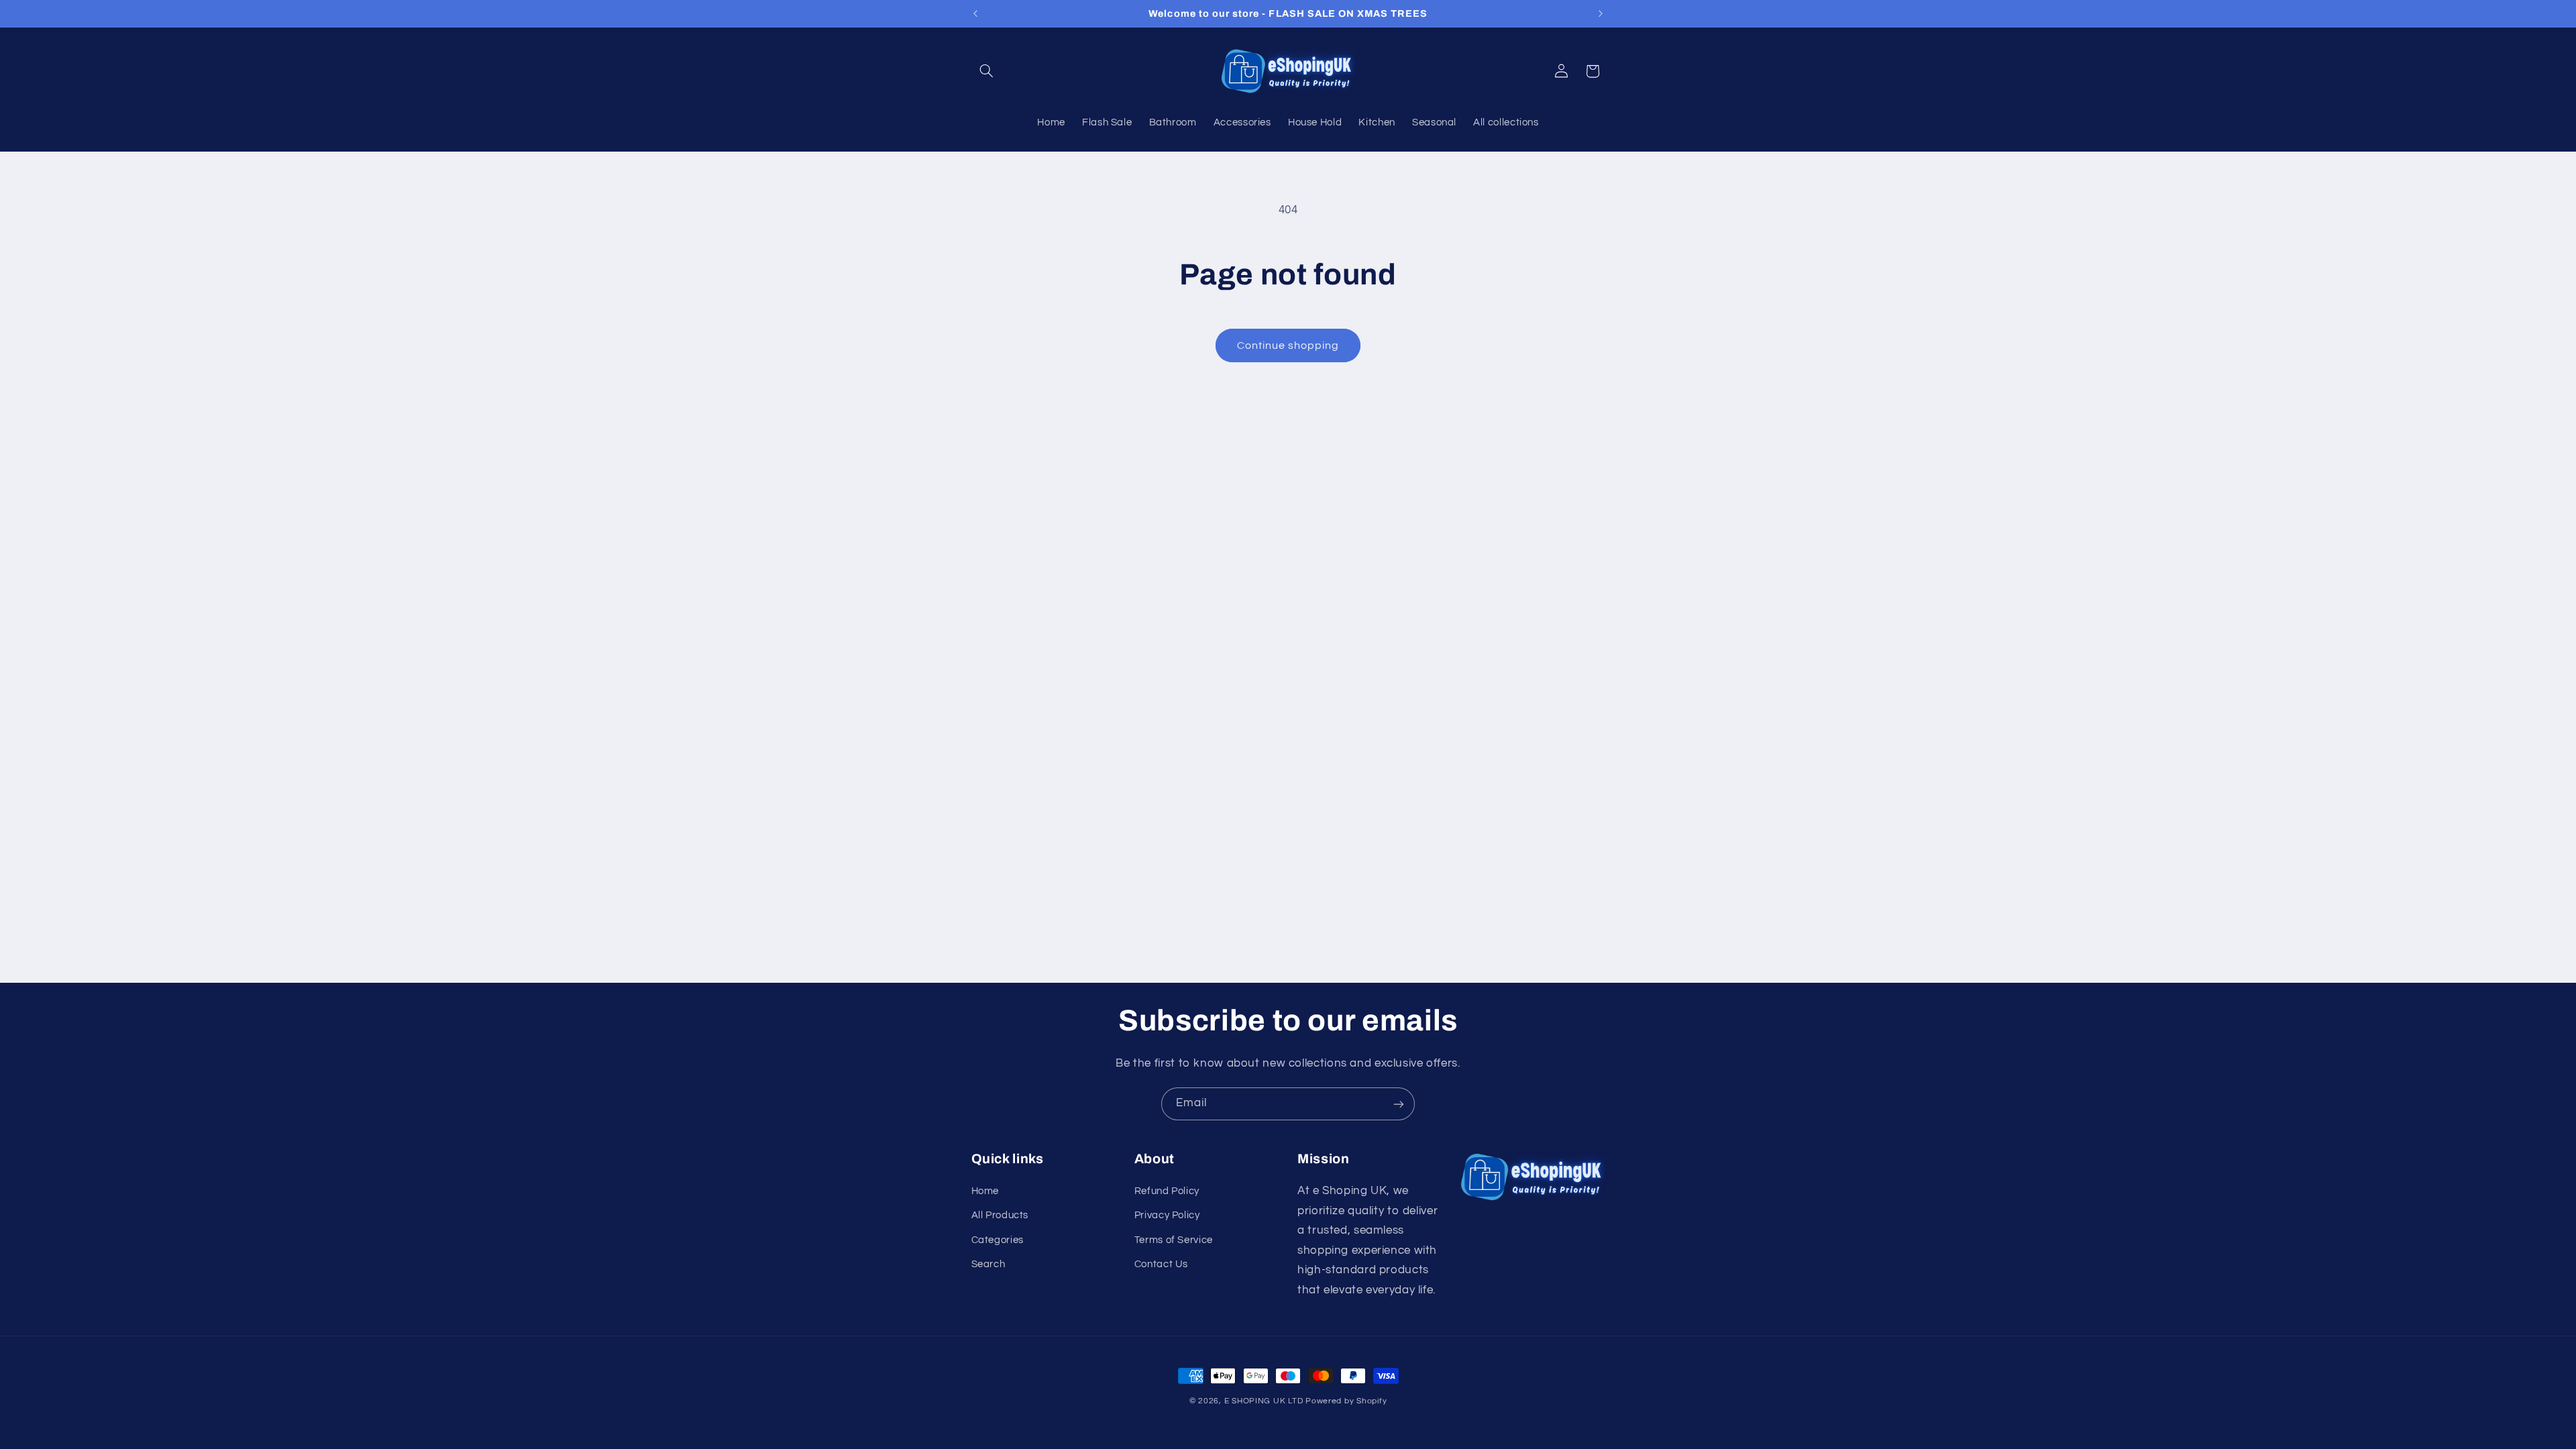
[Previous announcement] (975, 13)
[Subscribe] (1399, 1104)
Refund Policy (1167, 1191)
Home (985, 1191)
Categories (998, 1240)
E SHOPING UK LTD (1264, 1401)
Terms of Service (1174, 1240)
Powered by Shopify (1346, 1401)
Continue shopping (1288, 345)
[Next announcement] (1601, 13)
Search (988, 1264)
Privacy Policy (1167, 1215)
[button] (987, 71)
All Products (1000, 1215)
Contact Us (1161, 1264)
